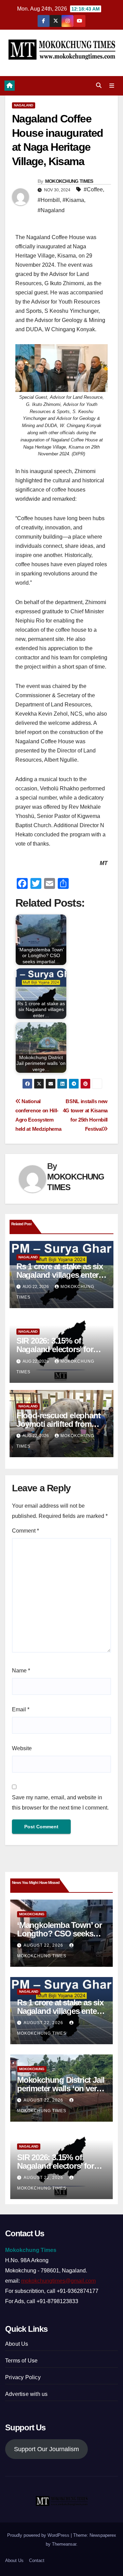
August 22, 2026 (44, 1945)
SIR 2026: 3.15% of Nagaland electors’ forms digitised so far (60, 1349)
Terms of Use (21, 2361)
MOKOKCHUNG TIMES (69, 181)
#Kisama (73, 200)
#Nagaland (51, 210)
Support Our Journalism (46, 2449)
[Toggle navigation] (112, 86)
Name (21, 1671)
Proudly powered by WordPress (39, 2535)
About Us (17, 2344)
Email (21, 1709)
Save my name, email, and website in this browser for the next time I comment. (60, 1803)
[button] (99, 85)
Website (22, 1748)
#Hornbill (49, 200)
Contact (37, 2560)
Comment (25, 1531)
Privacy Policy (23, 2377)
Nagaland (24, 105)
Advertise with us (26, 2394)
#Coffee (93, 189)
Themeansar (64, 2544)
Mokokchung (32, 1914)
